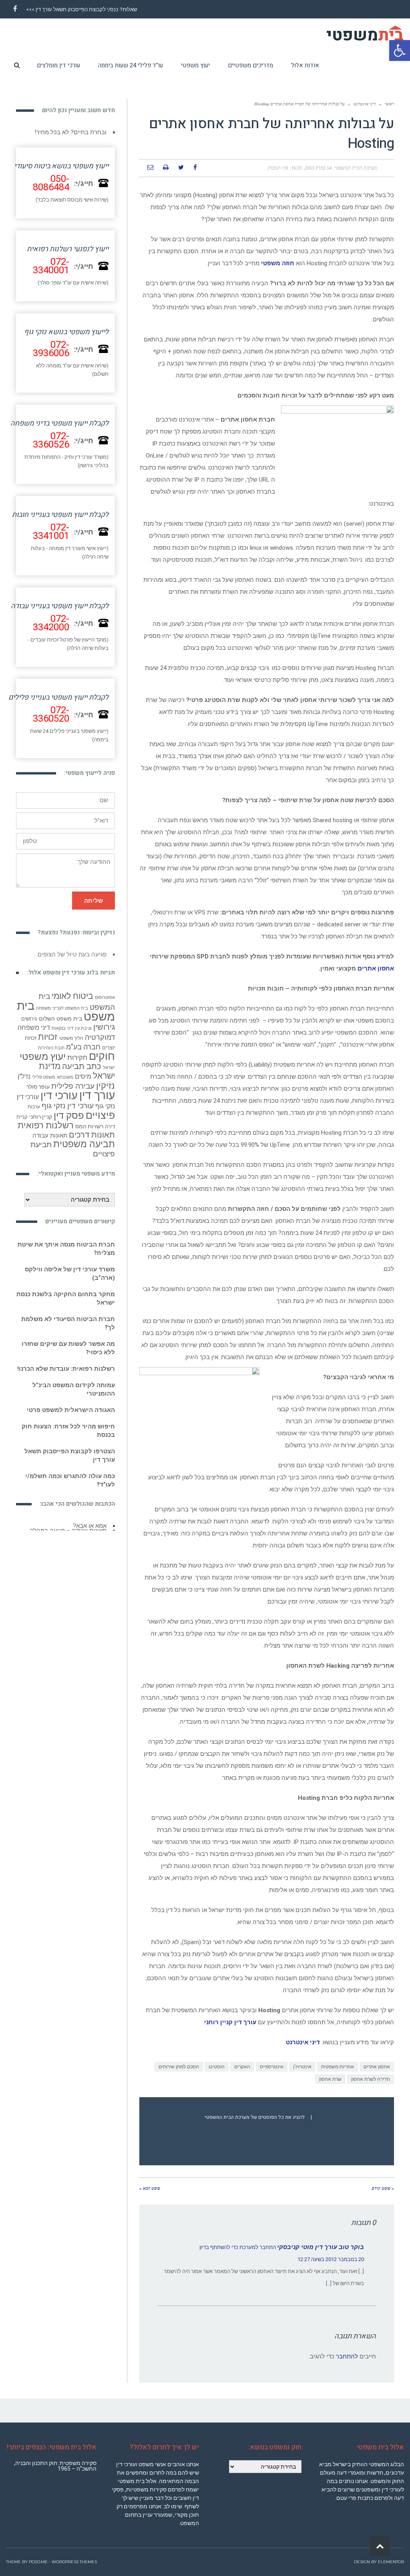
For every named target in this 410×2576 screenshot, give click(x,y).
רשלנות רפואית (46, 1131)
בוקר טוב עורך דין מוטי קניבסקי (321, 2247)
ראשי (389, 104)
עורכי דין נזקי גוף (68, 1112)
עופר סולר (38, 1093)
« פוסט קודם (383, 2188)
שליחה (93, 901)
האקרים (242, 2067)
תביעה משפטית (84, 1150)
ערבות (34, 1113)
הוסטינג (217, 2067)
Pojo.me (38, 2562)
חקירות (77, 1063)
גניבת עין (83, 1034)
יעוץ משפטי (43, 1062)
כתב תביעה (82, 1072)
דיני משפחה (34, 1034)
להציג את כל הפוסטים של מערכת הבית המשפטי (255, 2117)
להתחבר (347, 2356)
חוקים (102, 1062)
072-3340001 (51, 266)
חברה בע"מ (83, 1053)
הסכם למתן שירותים (179, 2067)
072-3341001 (51, 532)
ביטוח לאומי (72, 1002)
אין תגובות (278, 168)
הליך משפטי (71, 1044)
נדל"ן (24, 1082)
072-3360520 (51, 714)
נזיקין (106, 1092)
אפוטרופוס (105, 1004)
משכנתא (65, 1083)
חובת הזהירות (51, 1054)
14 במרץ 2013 (318, 168)
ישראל (109, 1074)
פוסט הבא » (150, 2188)
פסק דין (69, 1121)
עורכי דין (59, 1101)
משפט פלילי (44, 1083)
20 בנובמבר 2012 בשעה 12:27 (331, 2259)
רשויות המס (89, 1132)
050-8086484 (51, 183)
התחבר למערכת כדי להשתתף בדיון (238, 2247)
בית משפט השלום (60, 1025)
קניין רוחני (41, 1123)
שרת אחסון (330, 2079)
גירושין (104, 1033)
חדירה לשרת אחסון (371, 2079)
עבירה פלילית (73, 1092)
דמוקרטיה (100, 1043)
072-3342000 (51, 623)
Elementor (391, 2562)
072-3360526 (51, 440)
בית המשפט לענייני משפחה (62, 1014)
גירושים (29, 1025)
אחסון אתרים (376, 968)
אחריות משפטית (338, 2067)
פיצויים (100, 1121)
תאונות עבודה (50, 1142)
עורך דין (97, 1101)
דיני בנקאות (62, 1034)
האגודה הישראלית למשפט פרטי (71, 1416)
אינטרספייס (272, 2067)
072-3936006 (51, 349)
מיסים (83, 1082)
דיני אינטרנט (365, 104)
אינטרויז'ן (302, 2067)
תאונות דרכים (92, 1141)
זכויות (48, 1043)
